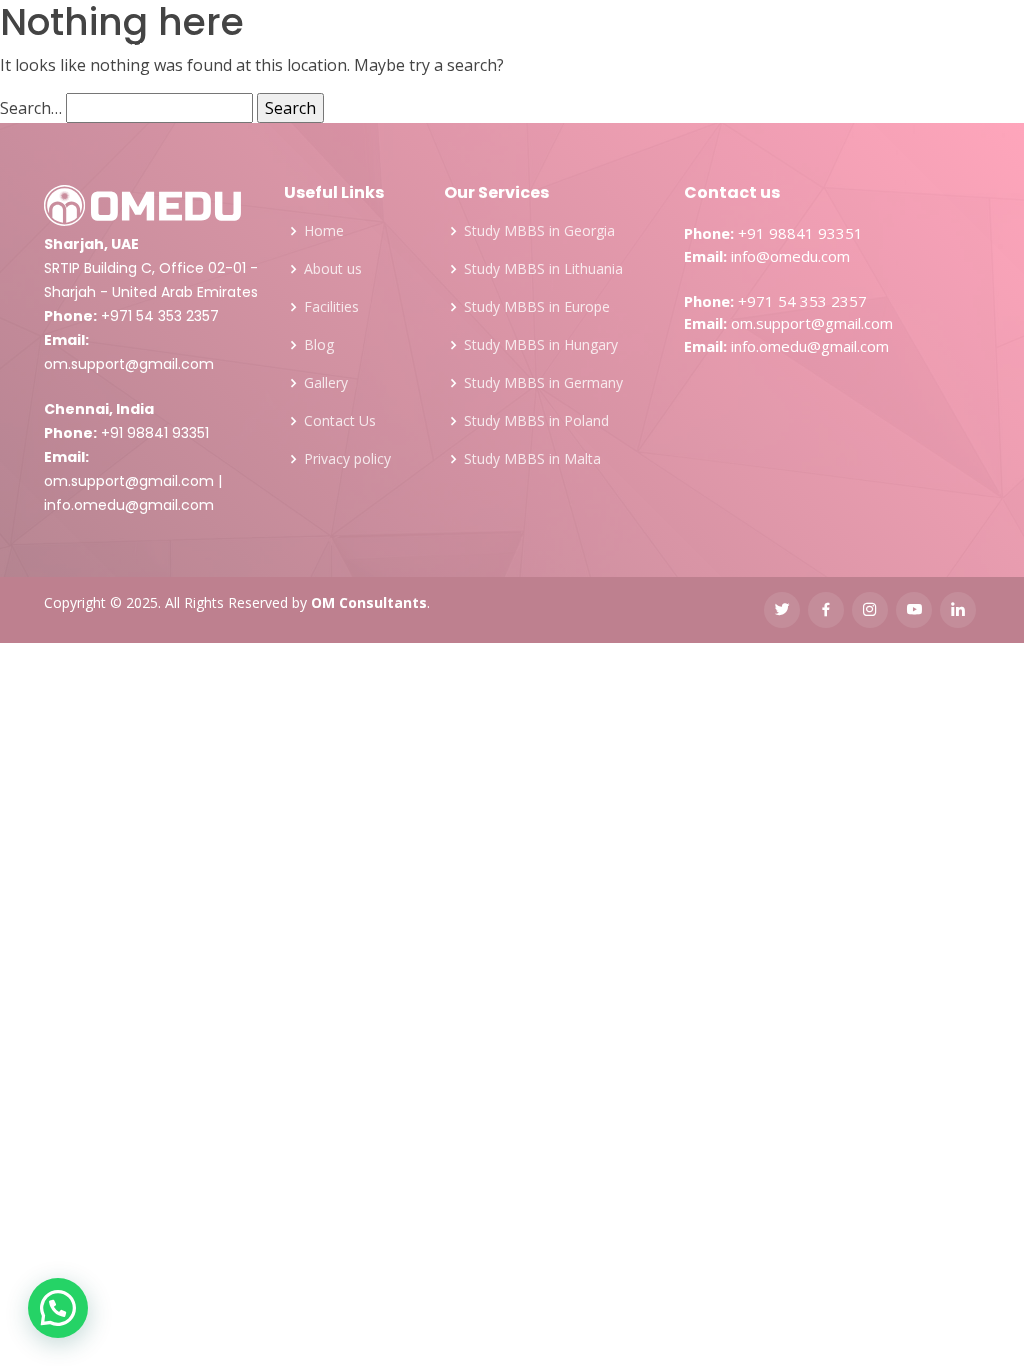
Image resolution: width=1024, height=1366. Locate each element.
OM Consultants (369, 602)
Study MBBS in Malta (532, 459)
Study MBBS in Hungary (541, 345)
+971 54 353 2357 (160, 316)
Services (237, 49)
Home (324, 231)
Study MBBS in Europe (537, 307)
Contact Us (340, 421)
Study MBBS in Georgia (539, 231)
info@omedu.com (790, 256)
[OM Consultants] (74, 51)
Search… (31, 108)
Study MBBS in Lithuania (543, 269)
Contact (733, 49)
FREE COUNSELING (895, 50)
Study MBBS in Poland (536, 421)
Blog (656, 49)
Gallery (584, 49)
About (152, 49)
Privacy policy (347, 459)
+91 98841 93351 (155, 433)
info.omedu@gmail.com (129, 505)
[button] (58, 1308)
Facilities (494, 49)
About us (333, 269)
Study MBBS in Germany (543, 383)
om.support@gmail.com (129, 364)
